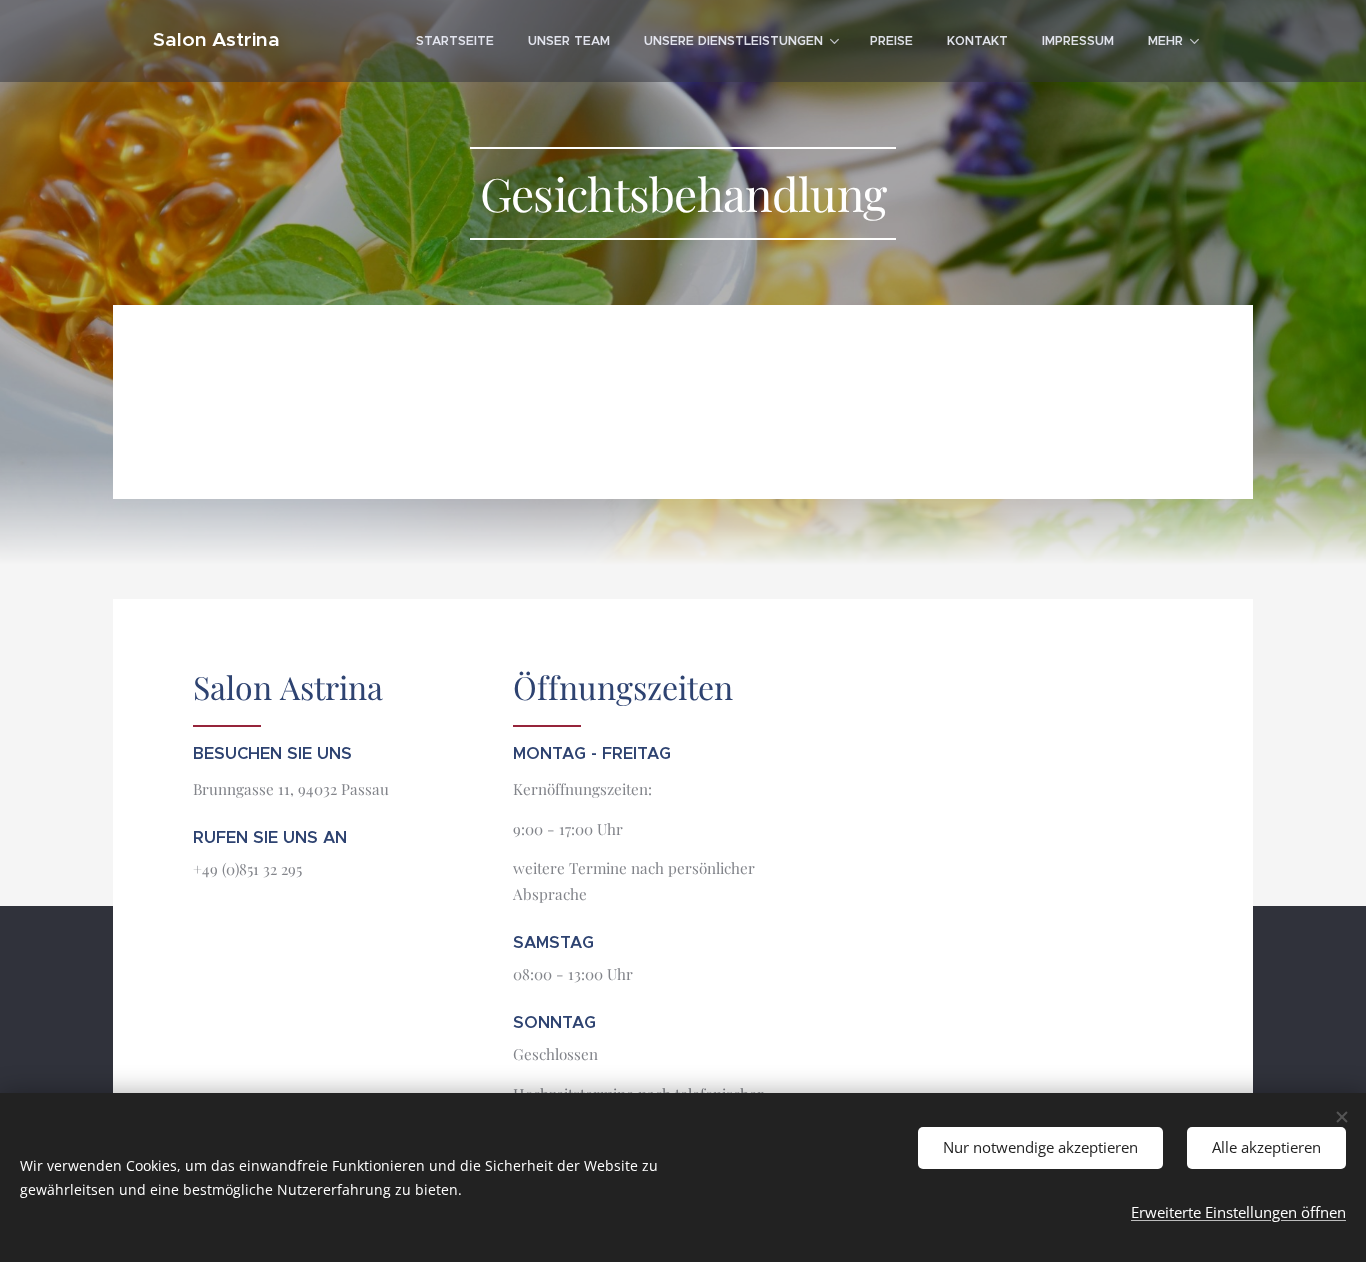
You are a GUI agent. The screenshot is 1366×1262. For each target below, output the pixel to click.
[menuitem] (455, 41)
